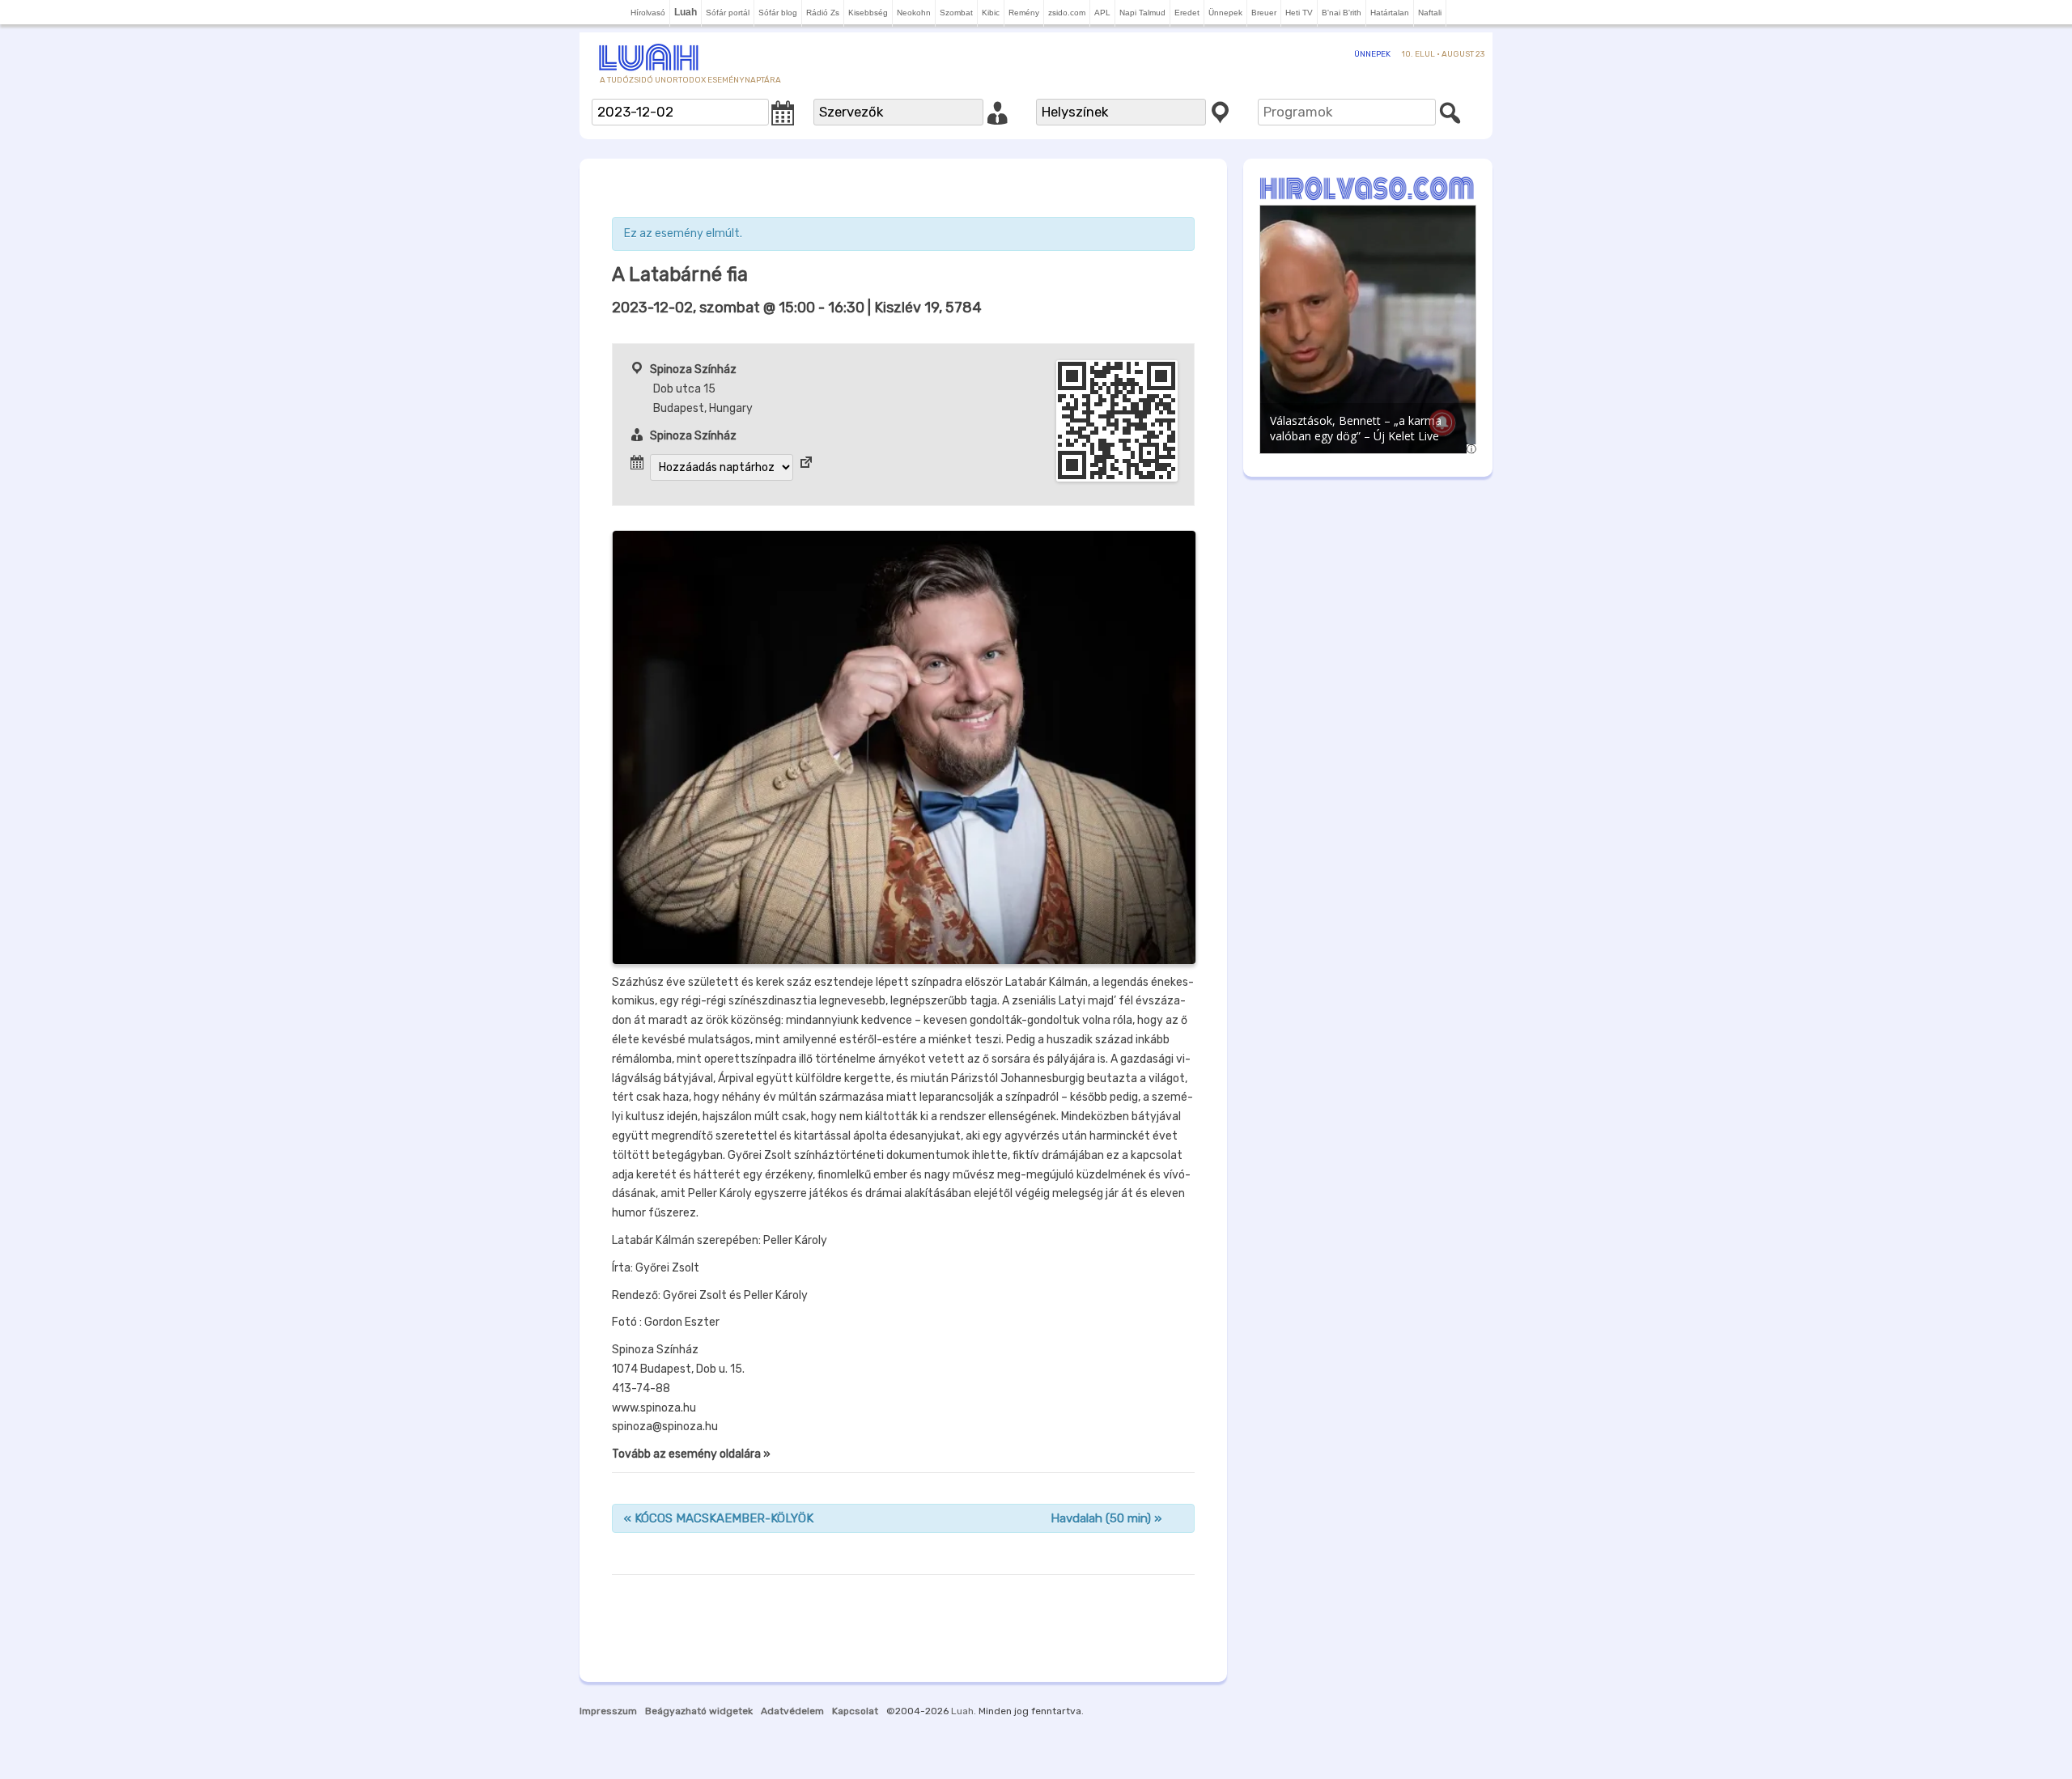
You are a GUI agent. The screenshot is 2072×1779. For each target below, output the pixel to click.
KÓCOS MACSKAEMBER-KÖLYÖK (719, 1518)
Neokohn (914, 13)
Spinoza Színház (693, 369)
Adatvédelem (792, 1711)
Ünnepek (1225, 13)
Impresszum (608, 1711)
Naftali (1430, 13)
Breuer (1264, 13)
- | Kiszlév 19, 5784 (797, 308)
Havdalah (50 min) (1106, 1518)
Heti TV (1299, 13)
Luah (962, 1711)
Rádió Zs (823, 13)
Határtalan (1390, 13)
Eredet (1187, 13)
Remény (1024, 13)
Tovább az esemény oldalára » (691, 1454)
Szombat (956, 13)
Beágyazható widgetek (699, 1711)
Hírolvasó (648, 13)
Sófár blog (778, 13)
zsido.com (1067, 13)
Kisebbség (868, 13)
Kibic (991, 13)
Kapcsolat (855, 1711)
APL (1102, 13)
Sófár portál (728, 13)
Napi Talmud (1142, 13)
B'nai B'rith (1342, 13)
